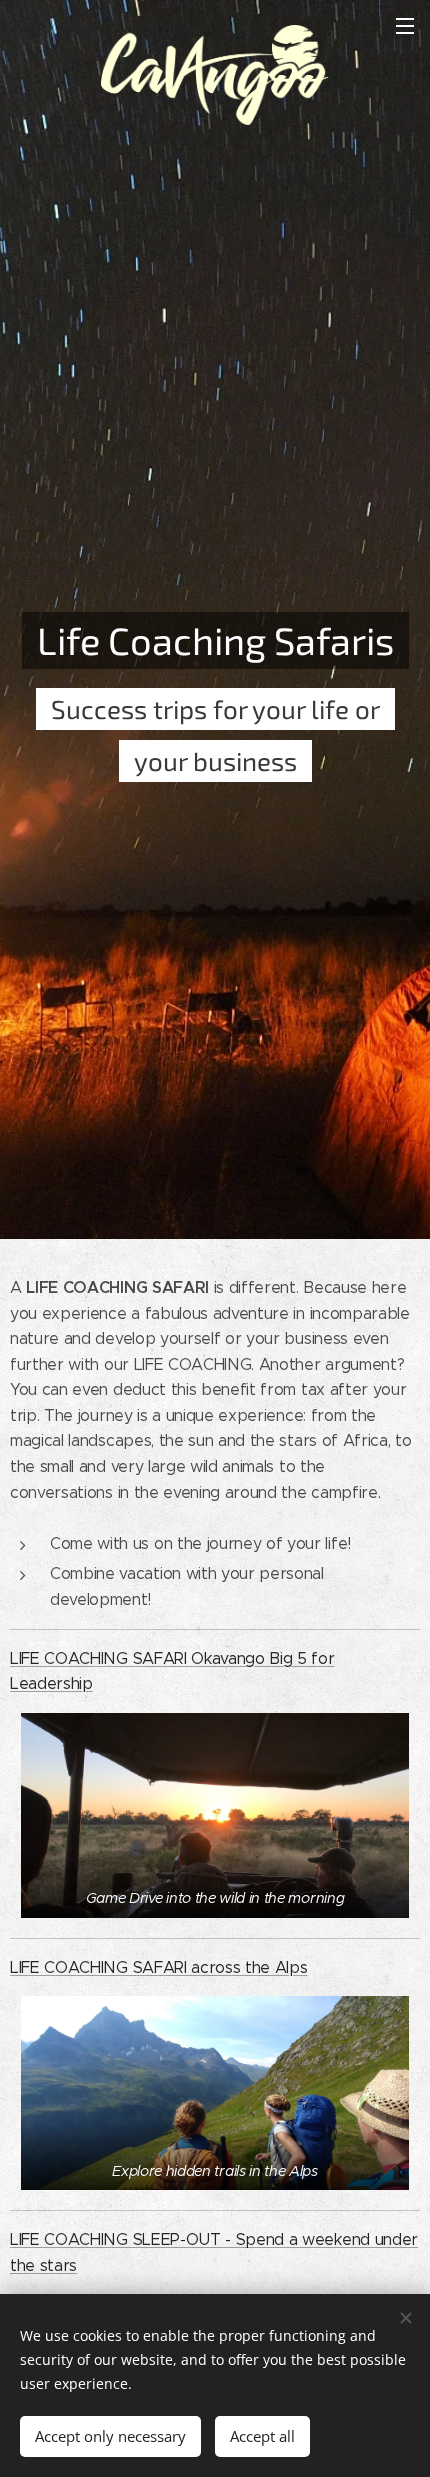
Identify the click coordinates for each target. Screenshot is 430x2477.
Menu (405, 25)
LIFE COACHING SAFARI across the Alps (158, 1967)
